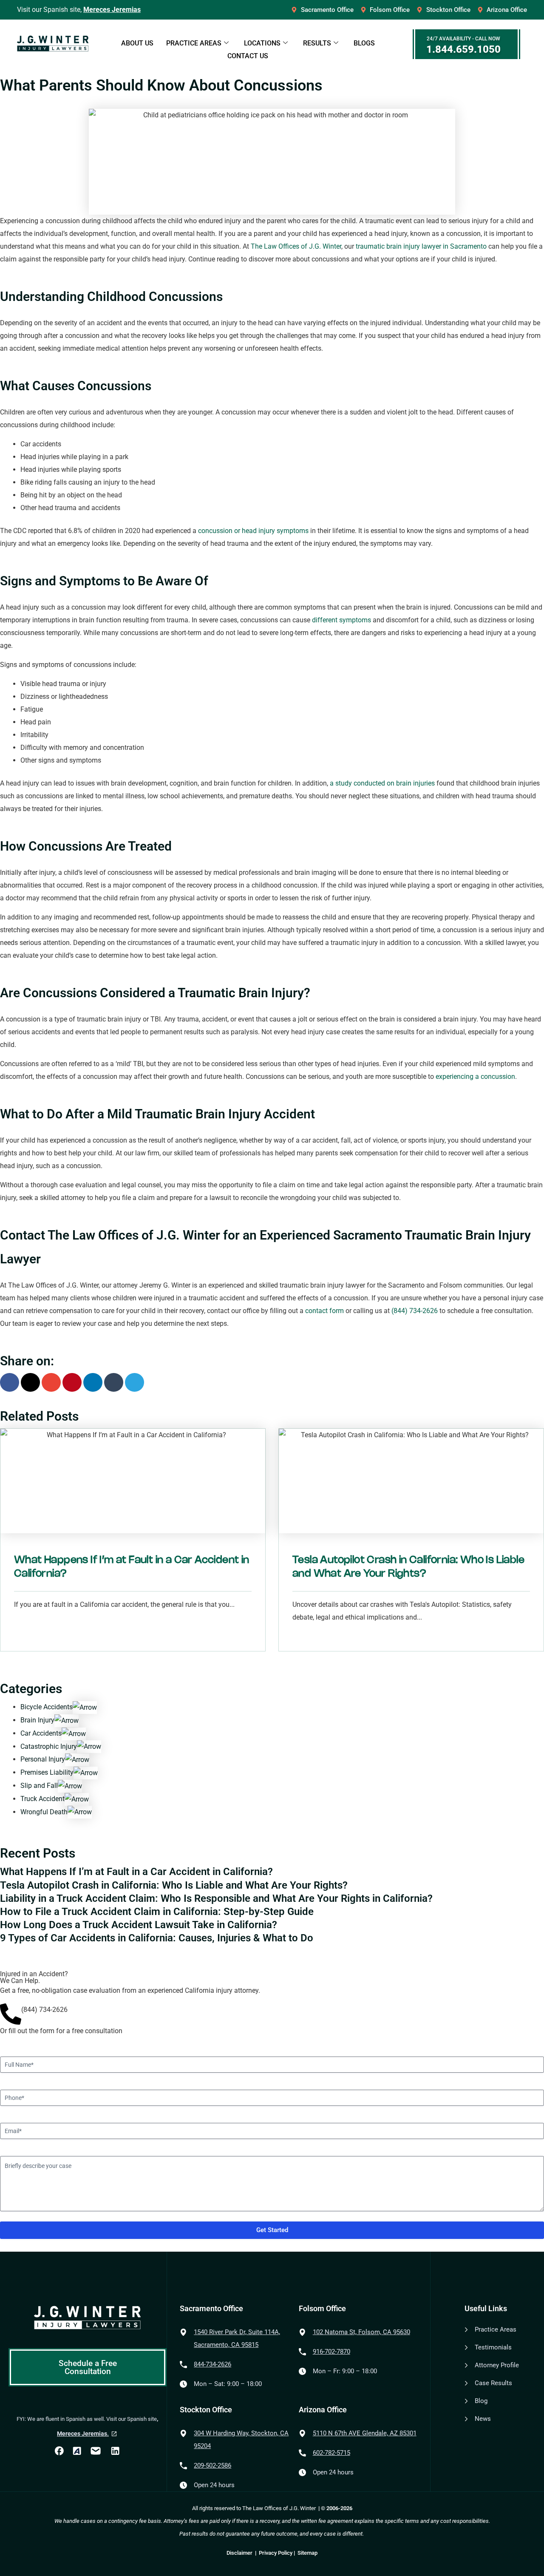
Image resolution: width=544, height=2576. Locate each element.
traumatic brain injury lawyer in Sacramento (421, 246)
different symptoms (341, 620)
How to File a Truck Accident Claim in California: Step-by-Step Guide (157, 1912)
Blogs (364, 43)
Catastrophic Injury (49, 1746)
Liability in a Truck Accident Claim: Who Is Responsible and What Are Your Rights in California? (216, 1898)
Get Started (272, 2230)
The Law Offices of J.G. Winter (296, 246)
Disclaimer (240, 2553)
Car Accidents (41, 1733)
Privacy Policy (276, 2553)
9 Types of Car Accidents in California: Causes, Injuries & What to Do (157, 1938)
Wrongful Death (44, 1812)
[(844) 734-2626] (11, 2014)
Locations (262, 43)
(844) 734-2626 (415, 1311)
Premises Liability (47, 1772)
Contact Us (248, 56)
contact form (324, 1311)
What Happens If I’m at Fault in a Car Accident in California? (136, 1872)
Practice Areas (194, 43)
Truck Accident (42, 1799)
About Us (137, 43)
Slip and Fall (39, 1786)
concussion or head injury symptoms (253, 531)
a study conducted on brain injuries (382, 783)
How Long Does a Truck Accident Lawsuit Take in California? (139, 1925)
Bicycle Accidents (47, 1707)
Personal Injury (43, 1759)
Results (317, 43)
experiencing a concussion (475, 1077)
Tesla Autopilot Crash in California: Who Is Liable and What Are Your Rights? (174, 1885)
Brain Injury (37, 1720)
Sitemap (307, 2553)
